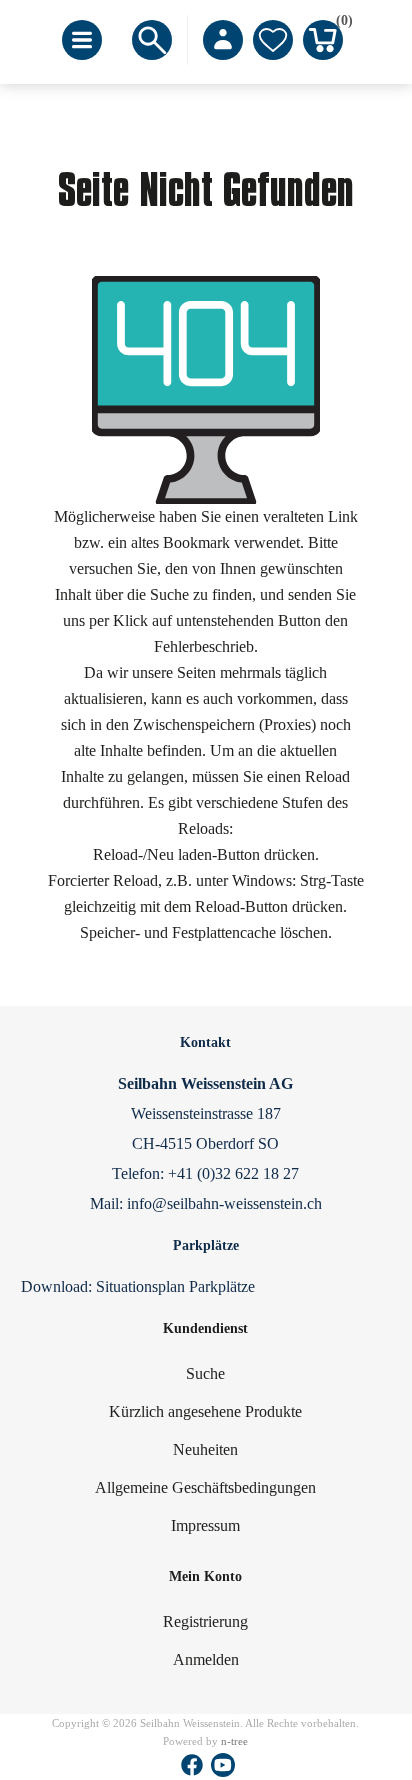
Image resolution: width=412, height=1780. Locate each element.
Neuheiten (205, 1449)
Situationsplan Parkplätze (175, 1286)
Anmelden (206, 1659)
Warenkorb (339, 24)
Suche (205, 1373)
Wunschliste (273, 40)
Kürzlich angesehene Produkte (205, 1411)
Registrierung (205, 1621)
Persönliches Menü (223, 40)
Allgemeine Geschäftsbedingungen (205, 1487)
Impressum (205, 1525)
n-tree (234, 1741)
